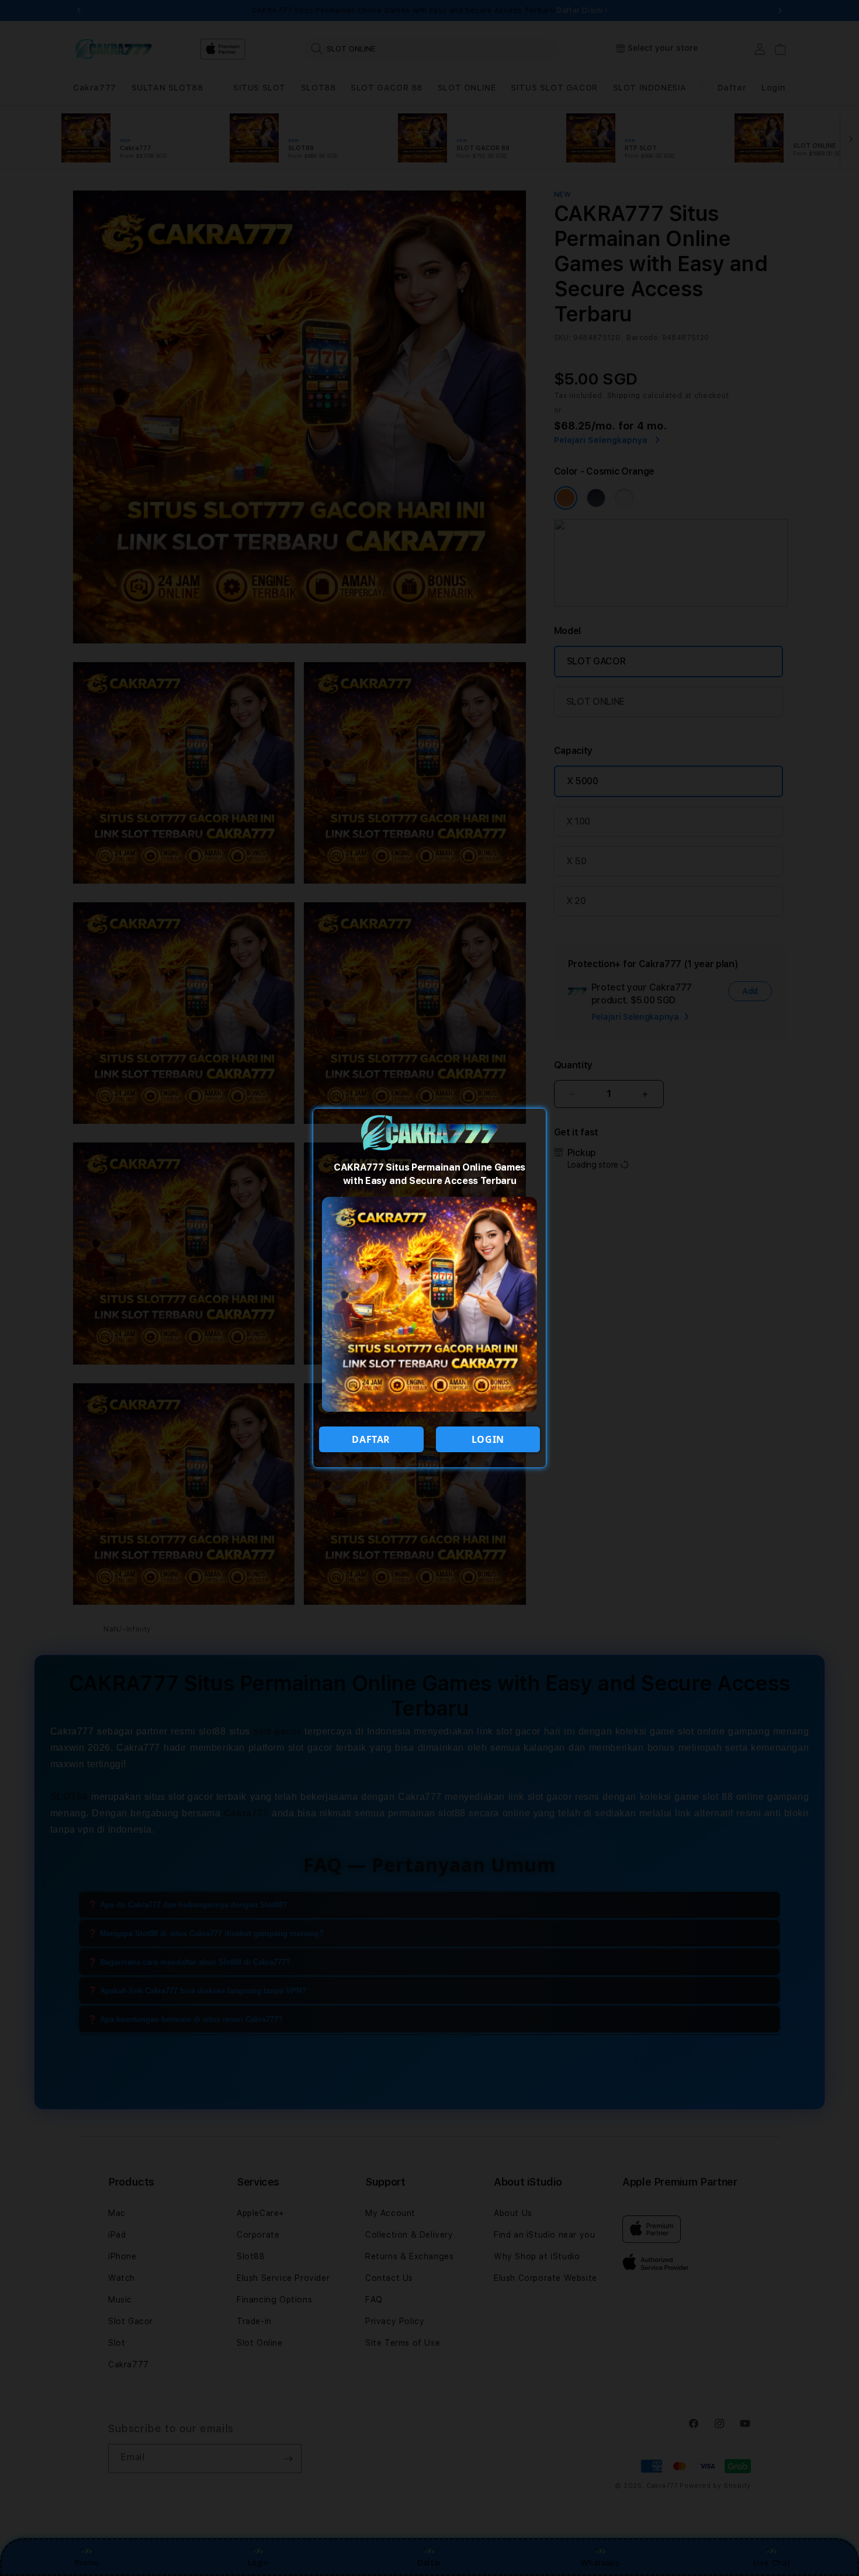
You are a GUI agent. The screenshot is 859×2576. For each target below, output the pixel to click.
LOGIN (488, 1439)
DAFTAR (371, 1439)
